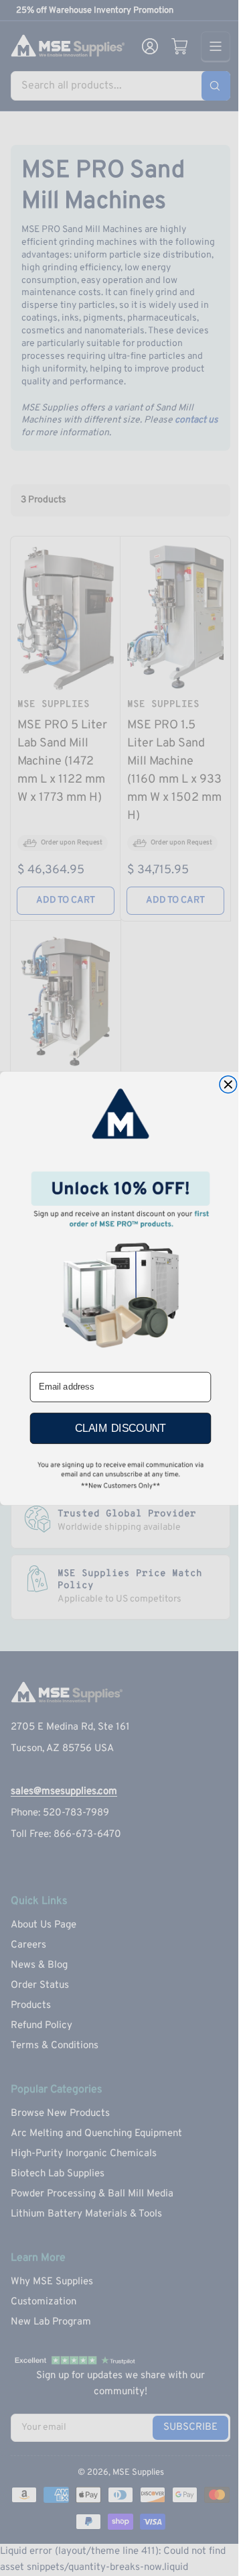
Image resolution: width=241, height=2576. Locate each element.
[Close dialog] (228, 1084)
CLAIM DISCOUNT (120, 1428)
